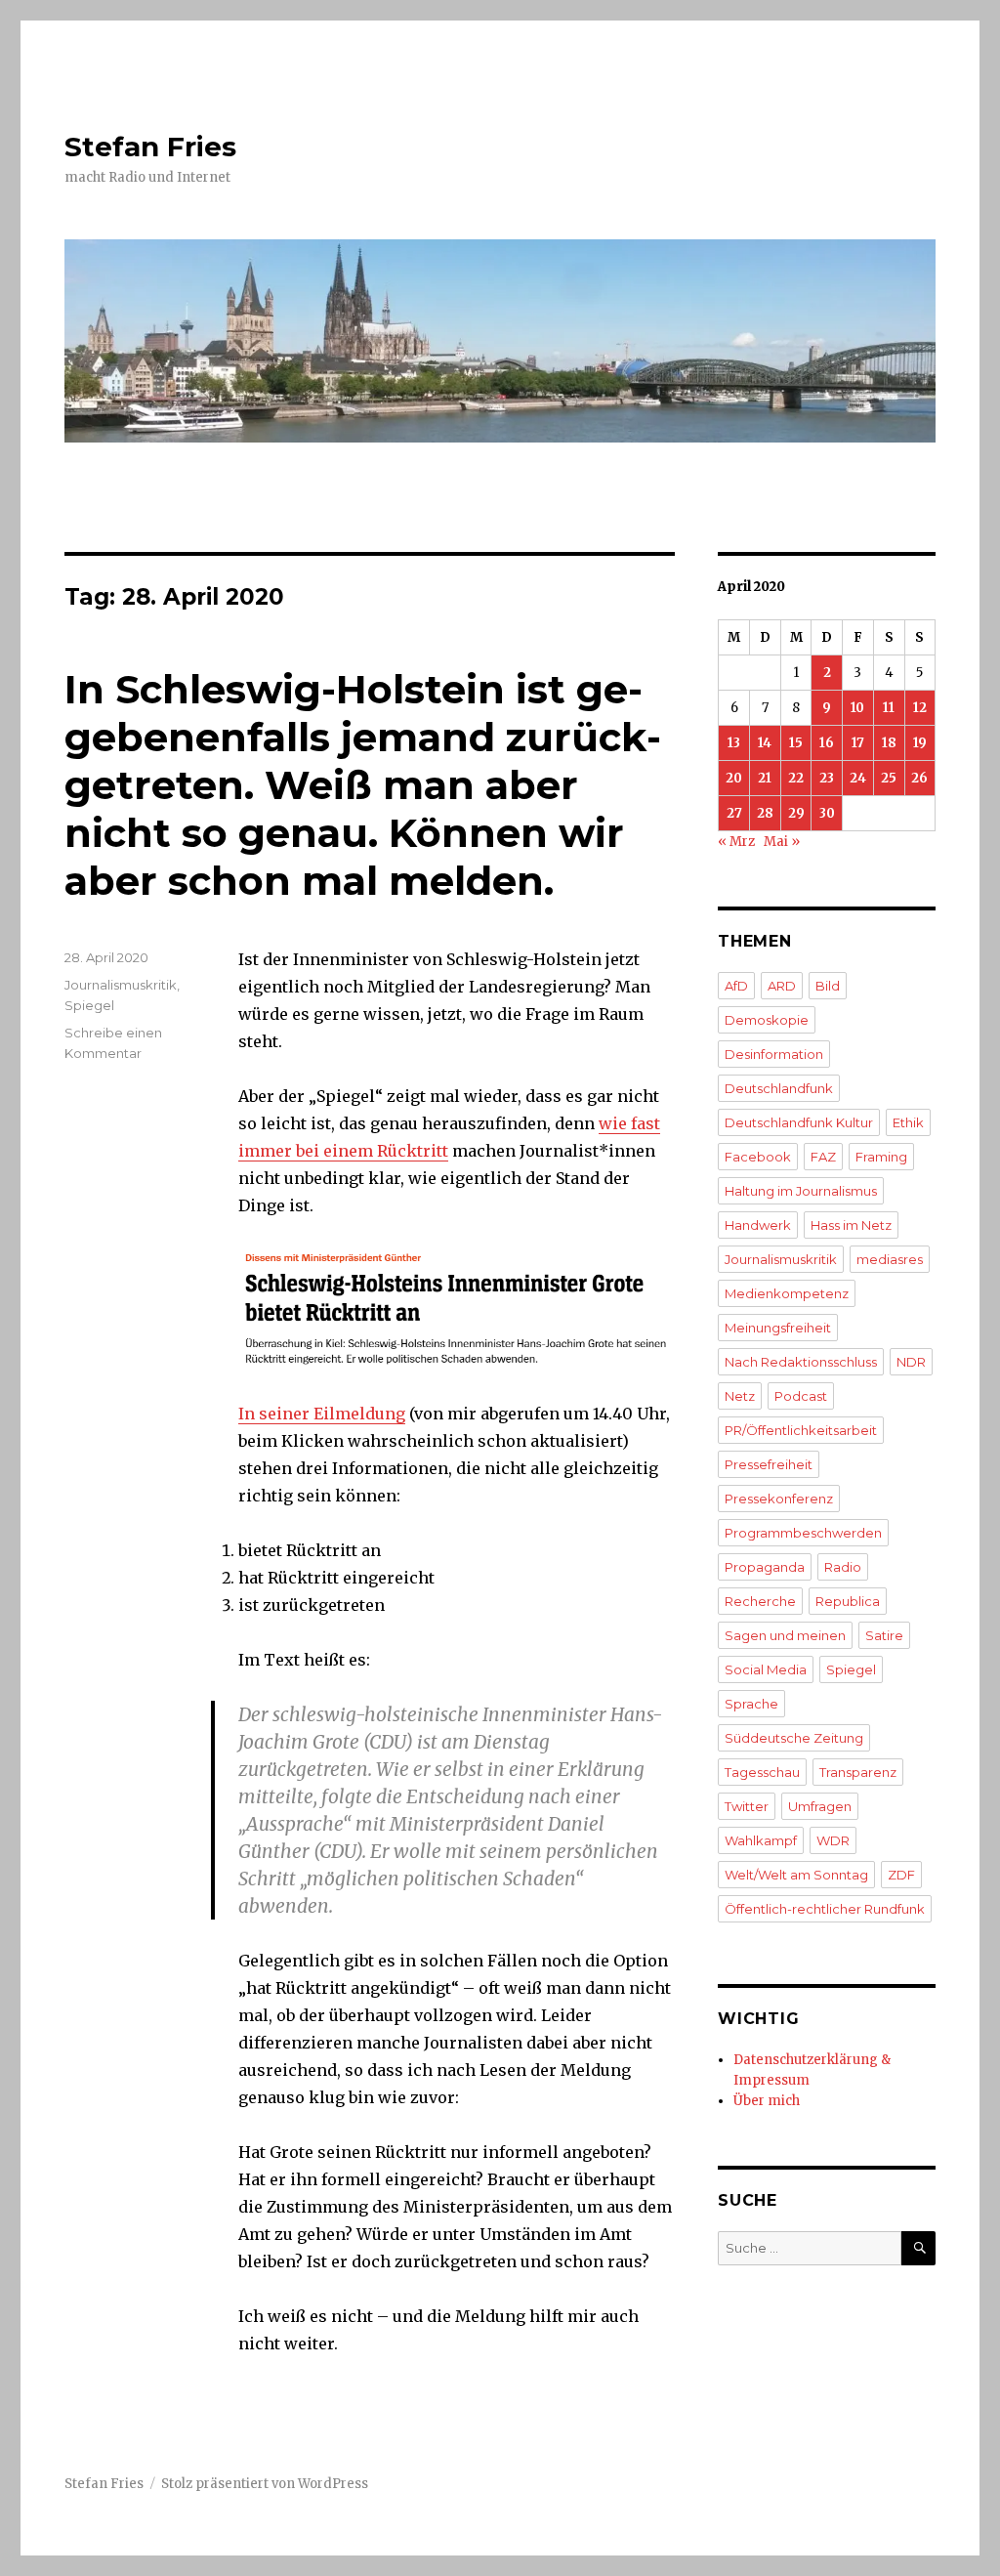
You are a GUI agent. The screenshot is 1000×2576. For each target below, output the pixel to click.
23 (827, 778)
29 (796, 813)
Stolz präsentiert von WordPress (265, 2484)
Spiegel (89, 1005)
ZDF (901, 1875)
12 (920, 708)
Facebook (758, 1157)
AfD (736, 986)
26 (919, 778)
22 (796, 778)
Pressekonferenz (779, 1499)
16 (827, 743)
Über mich (767, 2101)
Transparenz (858, 1772)
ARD (782, 986)
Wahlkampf (761, 1840)
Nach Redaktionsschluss (801, 1362)
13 (734, 743)
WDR (833, 1840)
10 (857, 708)
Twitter (747, 1806)
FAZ (823, 1157)
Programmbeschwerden (803, 1533)
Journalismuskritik (121, 985)
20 (734, 778)
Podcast (801, 1396)
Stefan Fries (150, 147)
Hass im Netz (851, 1225)
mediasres (890, 1259)
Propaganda (765, 1567)
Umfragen (820, 1806)
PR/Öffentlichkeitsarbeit (801, 1430)
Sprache (751, 1704)
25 (889, 778)
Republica (848, 1601)
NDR (911, 1362)
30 (827, 813)
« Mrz (736, 842)
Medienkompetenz (787, 1293)
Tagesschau (762, 1772)
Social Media (766, 1669)
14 (765, 743)
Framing (881, 1157)
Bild (828, 986)
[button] (456, 1309)
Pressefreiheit (769, 1464)
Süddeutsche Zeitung (794, 1738)
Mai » (782, 842)
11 (889, 708)
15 (796, 743)
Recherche (760, 1601)
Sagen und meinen (785, 1635)
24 (858, 778)
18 (889, 743)
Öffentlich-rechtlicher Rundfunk (825, 1909)
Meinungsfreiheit (778, 1328)
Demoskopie (767, 1020)
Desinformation (774, 1054)
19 (920, 743)
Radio (843, 1567)
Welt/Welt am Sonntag (796, 1875)
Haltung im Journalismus (801, 1191)
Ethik (908, 1122)
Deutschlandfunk (779, 1088)
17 (858, 743)
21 (765, 778)
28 (765, 813)
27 (734, 813)
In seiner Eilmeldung (322, 1414)
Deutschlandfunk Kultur (799, 1122)
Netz (740, 1396)
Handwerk (758, 1225)
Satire (884, 1635)
